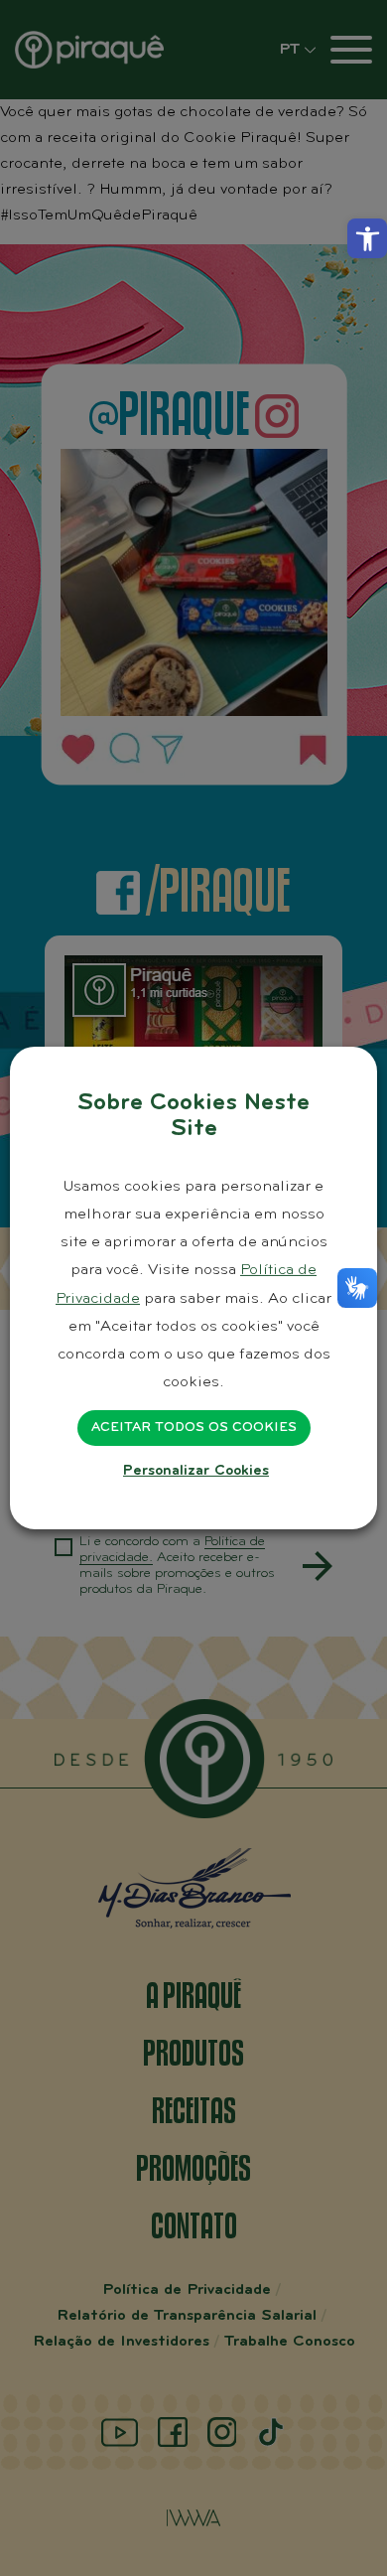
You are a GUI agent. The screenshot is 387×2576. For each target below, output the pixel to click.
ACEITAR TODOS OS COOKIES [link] (194, 1428)
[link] (367, 238)
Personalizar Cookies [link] (196, 1471)
